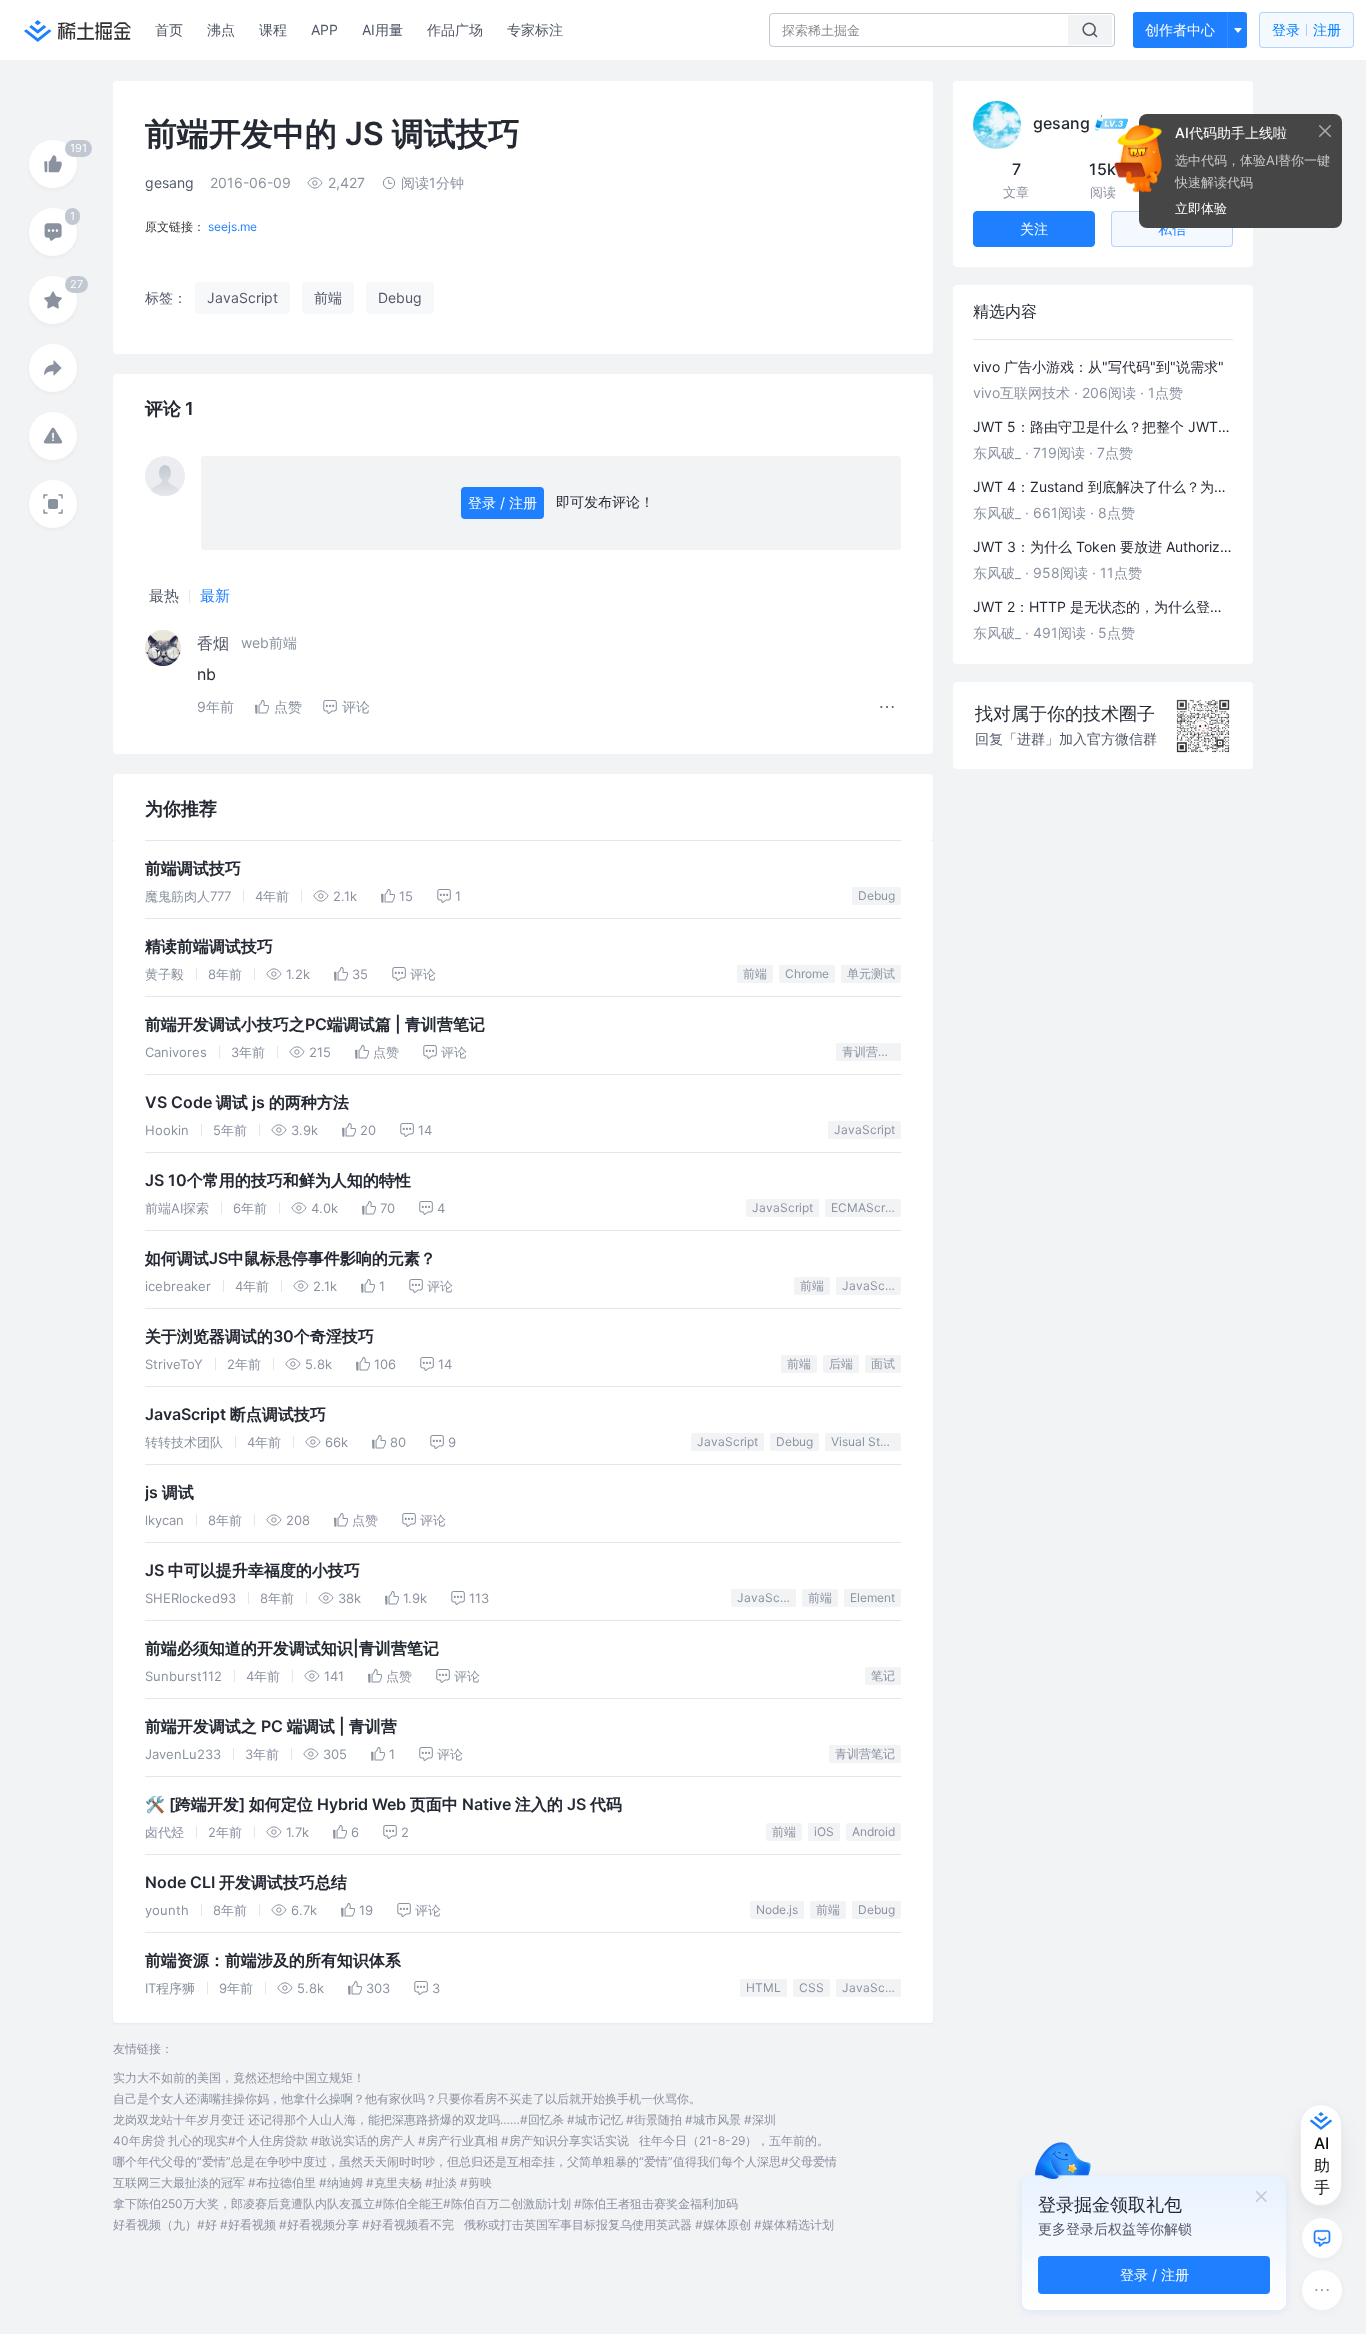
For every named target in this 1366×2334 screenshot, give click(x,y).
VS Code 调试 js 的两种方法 (247, 1102)
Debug (876, 895)
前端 (755, 973)
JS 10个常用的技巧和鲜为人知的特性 (278, 1180)
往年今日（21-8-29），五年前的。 (734, 2140)
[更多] (1322, 2290)
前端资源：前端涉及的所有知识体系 (273, 1960)
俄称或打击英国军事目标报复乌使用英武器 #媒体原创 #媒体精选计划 (649, 2224)
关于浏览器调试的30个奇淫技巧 (259, 1336)
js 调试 (169, 1492)
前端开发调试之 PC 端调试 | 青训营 (271, 1726)
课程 (273, 29)
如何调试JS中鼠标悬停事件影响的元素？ (290, 1258)
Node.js (777, 1909)
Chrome (807, 973)
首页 (169, 29)
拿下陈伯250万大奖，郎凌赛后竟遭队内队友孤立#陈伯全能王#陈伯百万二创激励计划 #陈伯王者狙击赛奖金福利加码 (425, 2203)
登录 (1306, 29)
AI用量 (382, 29)
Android (873, 1831)
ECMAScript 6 (866, 1207)
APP (324, 29)
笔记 (883, 1675)
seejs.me (232, 226)
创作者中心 (1180, 29)
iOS (824, 1831)
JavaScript (864, 1129)
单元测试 (871, 973)
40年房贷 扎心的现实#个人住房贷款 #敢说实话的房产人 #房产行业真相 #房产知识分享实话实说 (371, 2140)
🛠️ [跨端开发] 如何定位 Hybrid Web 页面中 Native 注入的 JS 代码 (383, 1804)
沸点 (221, 29)
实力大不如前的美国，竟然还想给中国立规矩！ (239, 2077)
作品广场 (455, 29)
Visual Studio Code (866, 1441)
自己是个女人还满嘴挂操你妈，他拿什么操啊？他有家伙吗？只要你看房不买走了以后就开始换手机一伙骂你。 (407, 2098)
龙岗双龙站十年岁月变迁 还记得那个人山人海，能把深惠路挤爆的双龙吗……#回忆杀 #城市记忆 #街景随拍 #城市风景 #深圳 (444, 2119)
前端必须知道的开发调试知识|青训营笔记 (292, 1648)
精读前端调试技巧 (209, 946)
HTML (763, 1987)
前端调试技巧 (193, 868)
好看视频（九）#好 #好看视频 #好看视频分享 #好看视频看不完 (283, 2224)
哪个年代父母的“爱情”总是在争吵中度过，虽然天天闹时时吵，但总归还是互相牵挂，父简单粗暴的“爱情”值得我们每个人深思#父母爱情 (475, 2161)
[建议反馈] (1322, 2238)
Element (872, 1597)
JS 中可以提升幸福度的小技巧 (252, 1570)
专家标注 (535, 29)
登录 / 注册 (502, 502)
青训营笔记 (871, 1051)
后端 (841, 1363)
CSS (811, 1987)
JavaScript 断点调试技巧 (235, 1414)
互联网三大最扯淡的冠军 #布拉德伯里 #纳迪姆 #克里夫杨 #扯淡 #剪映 (302, 2182)
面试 (883, 1363)
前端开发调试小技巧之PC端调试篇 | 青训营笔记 (315, 1024)
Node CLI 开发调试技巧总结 (246, 1882)
